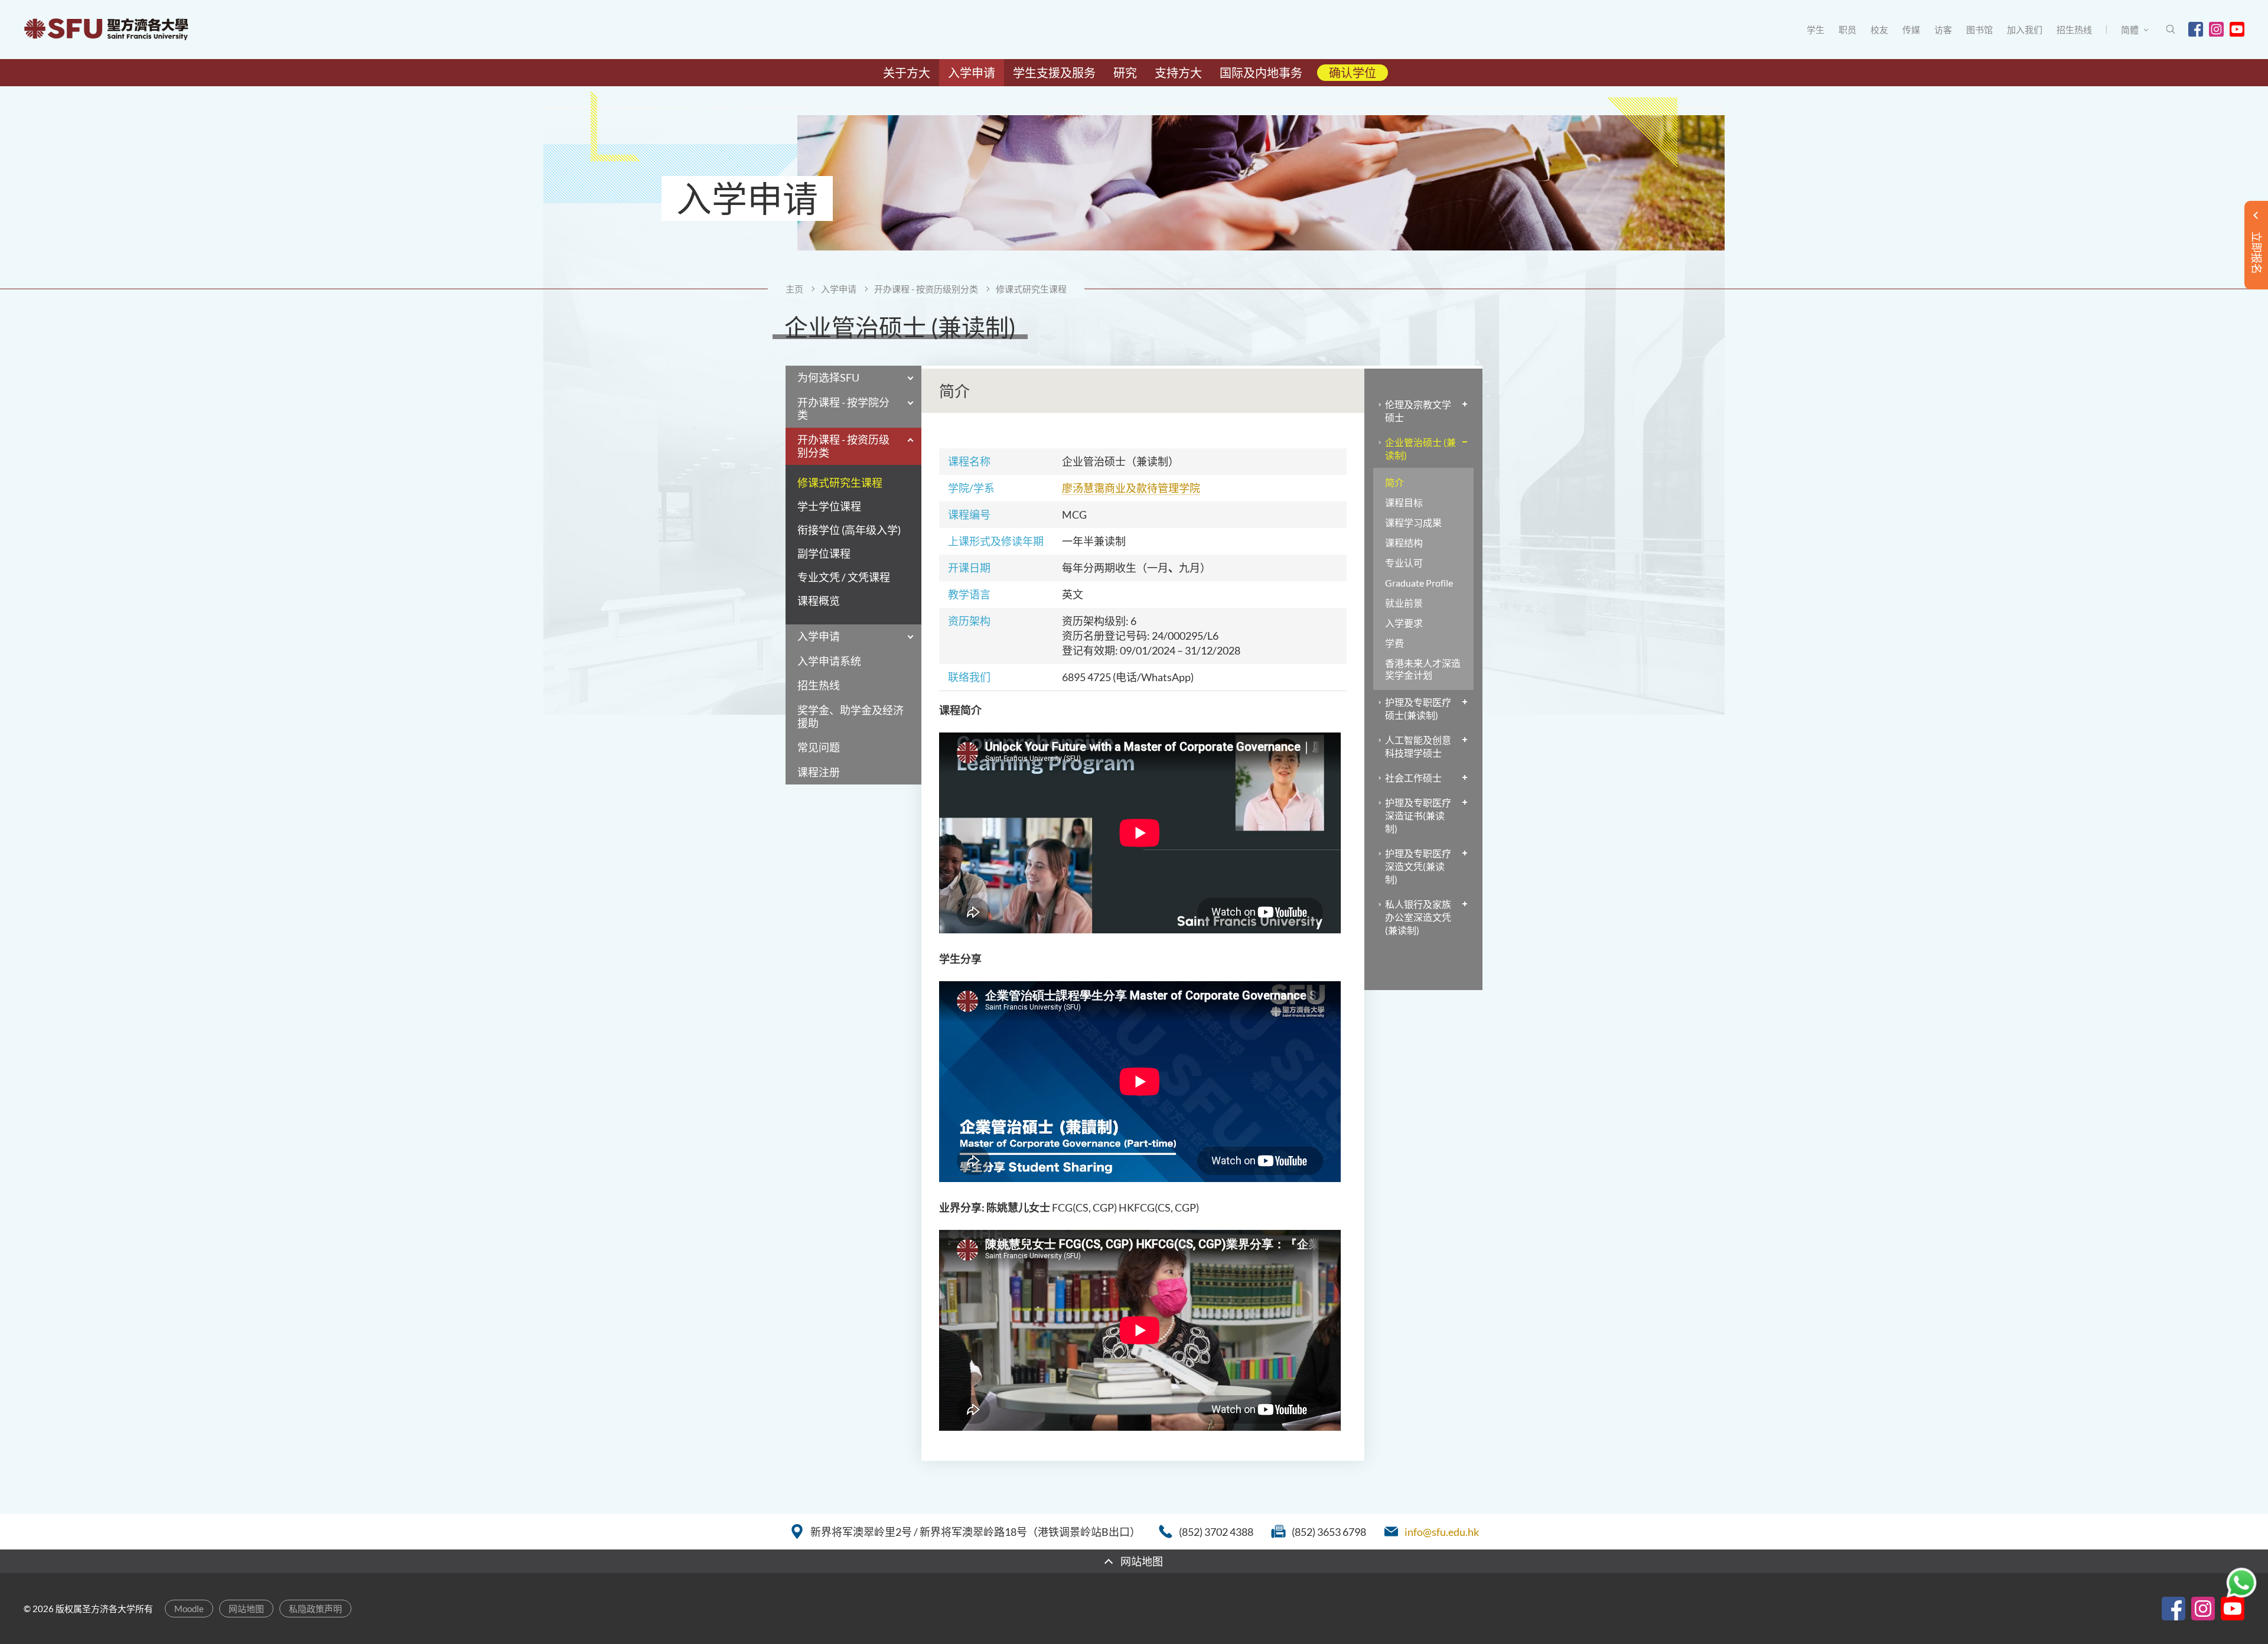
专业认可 (1404, 563)
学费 (1394, 643)
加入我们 (2025, 30)
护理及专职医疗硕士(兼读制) (1418, 709)
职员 (1847, 30)
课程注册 (819, 772)
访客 (1943, 30)
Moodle (189, 1609)
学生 (1816, 30)
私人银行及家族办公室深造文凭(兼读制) (1418, 917)
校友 (1879, 30)
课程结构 (1404, 543)
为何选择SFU (828, 377)
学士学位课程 (829, 507)
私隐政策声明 (315, 1609)
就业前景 (1404, 603)
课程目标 (1404, 502)
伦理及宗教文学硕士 (1418, 411)
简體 (2130, 30)
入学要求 (1404, 623)
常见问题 (819, 747)
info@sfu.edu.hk (1442, 1532)
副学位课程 (824, 554)
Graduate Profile (1419, 583)
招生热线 (2074, 30)
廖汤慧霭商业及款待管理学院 (1131, 488)
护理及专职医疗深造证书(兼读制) (1418, 816)
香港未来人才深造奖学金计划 (1423, 669)
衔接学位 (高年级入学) (849, 530)
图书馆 (1979, 30)
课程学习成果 (1413, 523)
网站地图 (246, 1609)
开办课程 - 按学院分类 (843, 409)
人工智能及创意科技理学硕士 (1418, 746)
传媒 (1911, 30)
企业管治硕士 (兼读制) (1420, 449)
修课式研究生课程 (1031, 289)
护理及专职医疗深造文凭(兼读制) (1418, 866)
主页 (794, 289)
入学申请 (839, 289)
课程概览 (819, 601)
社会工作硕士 (1413, 778)
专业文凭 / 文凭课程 (844, 577)
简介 (1394, 482)
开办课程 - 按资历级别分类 (926, 289)
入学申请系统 (829, 661)
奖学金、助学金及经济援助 (850, 717)
